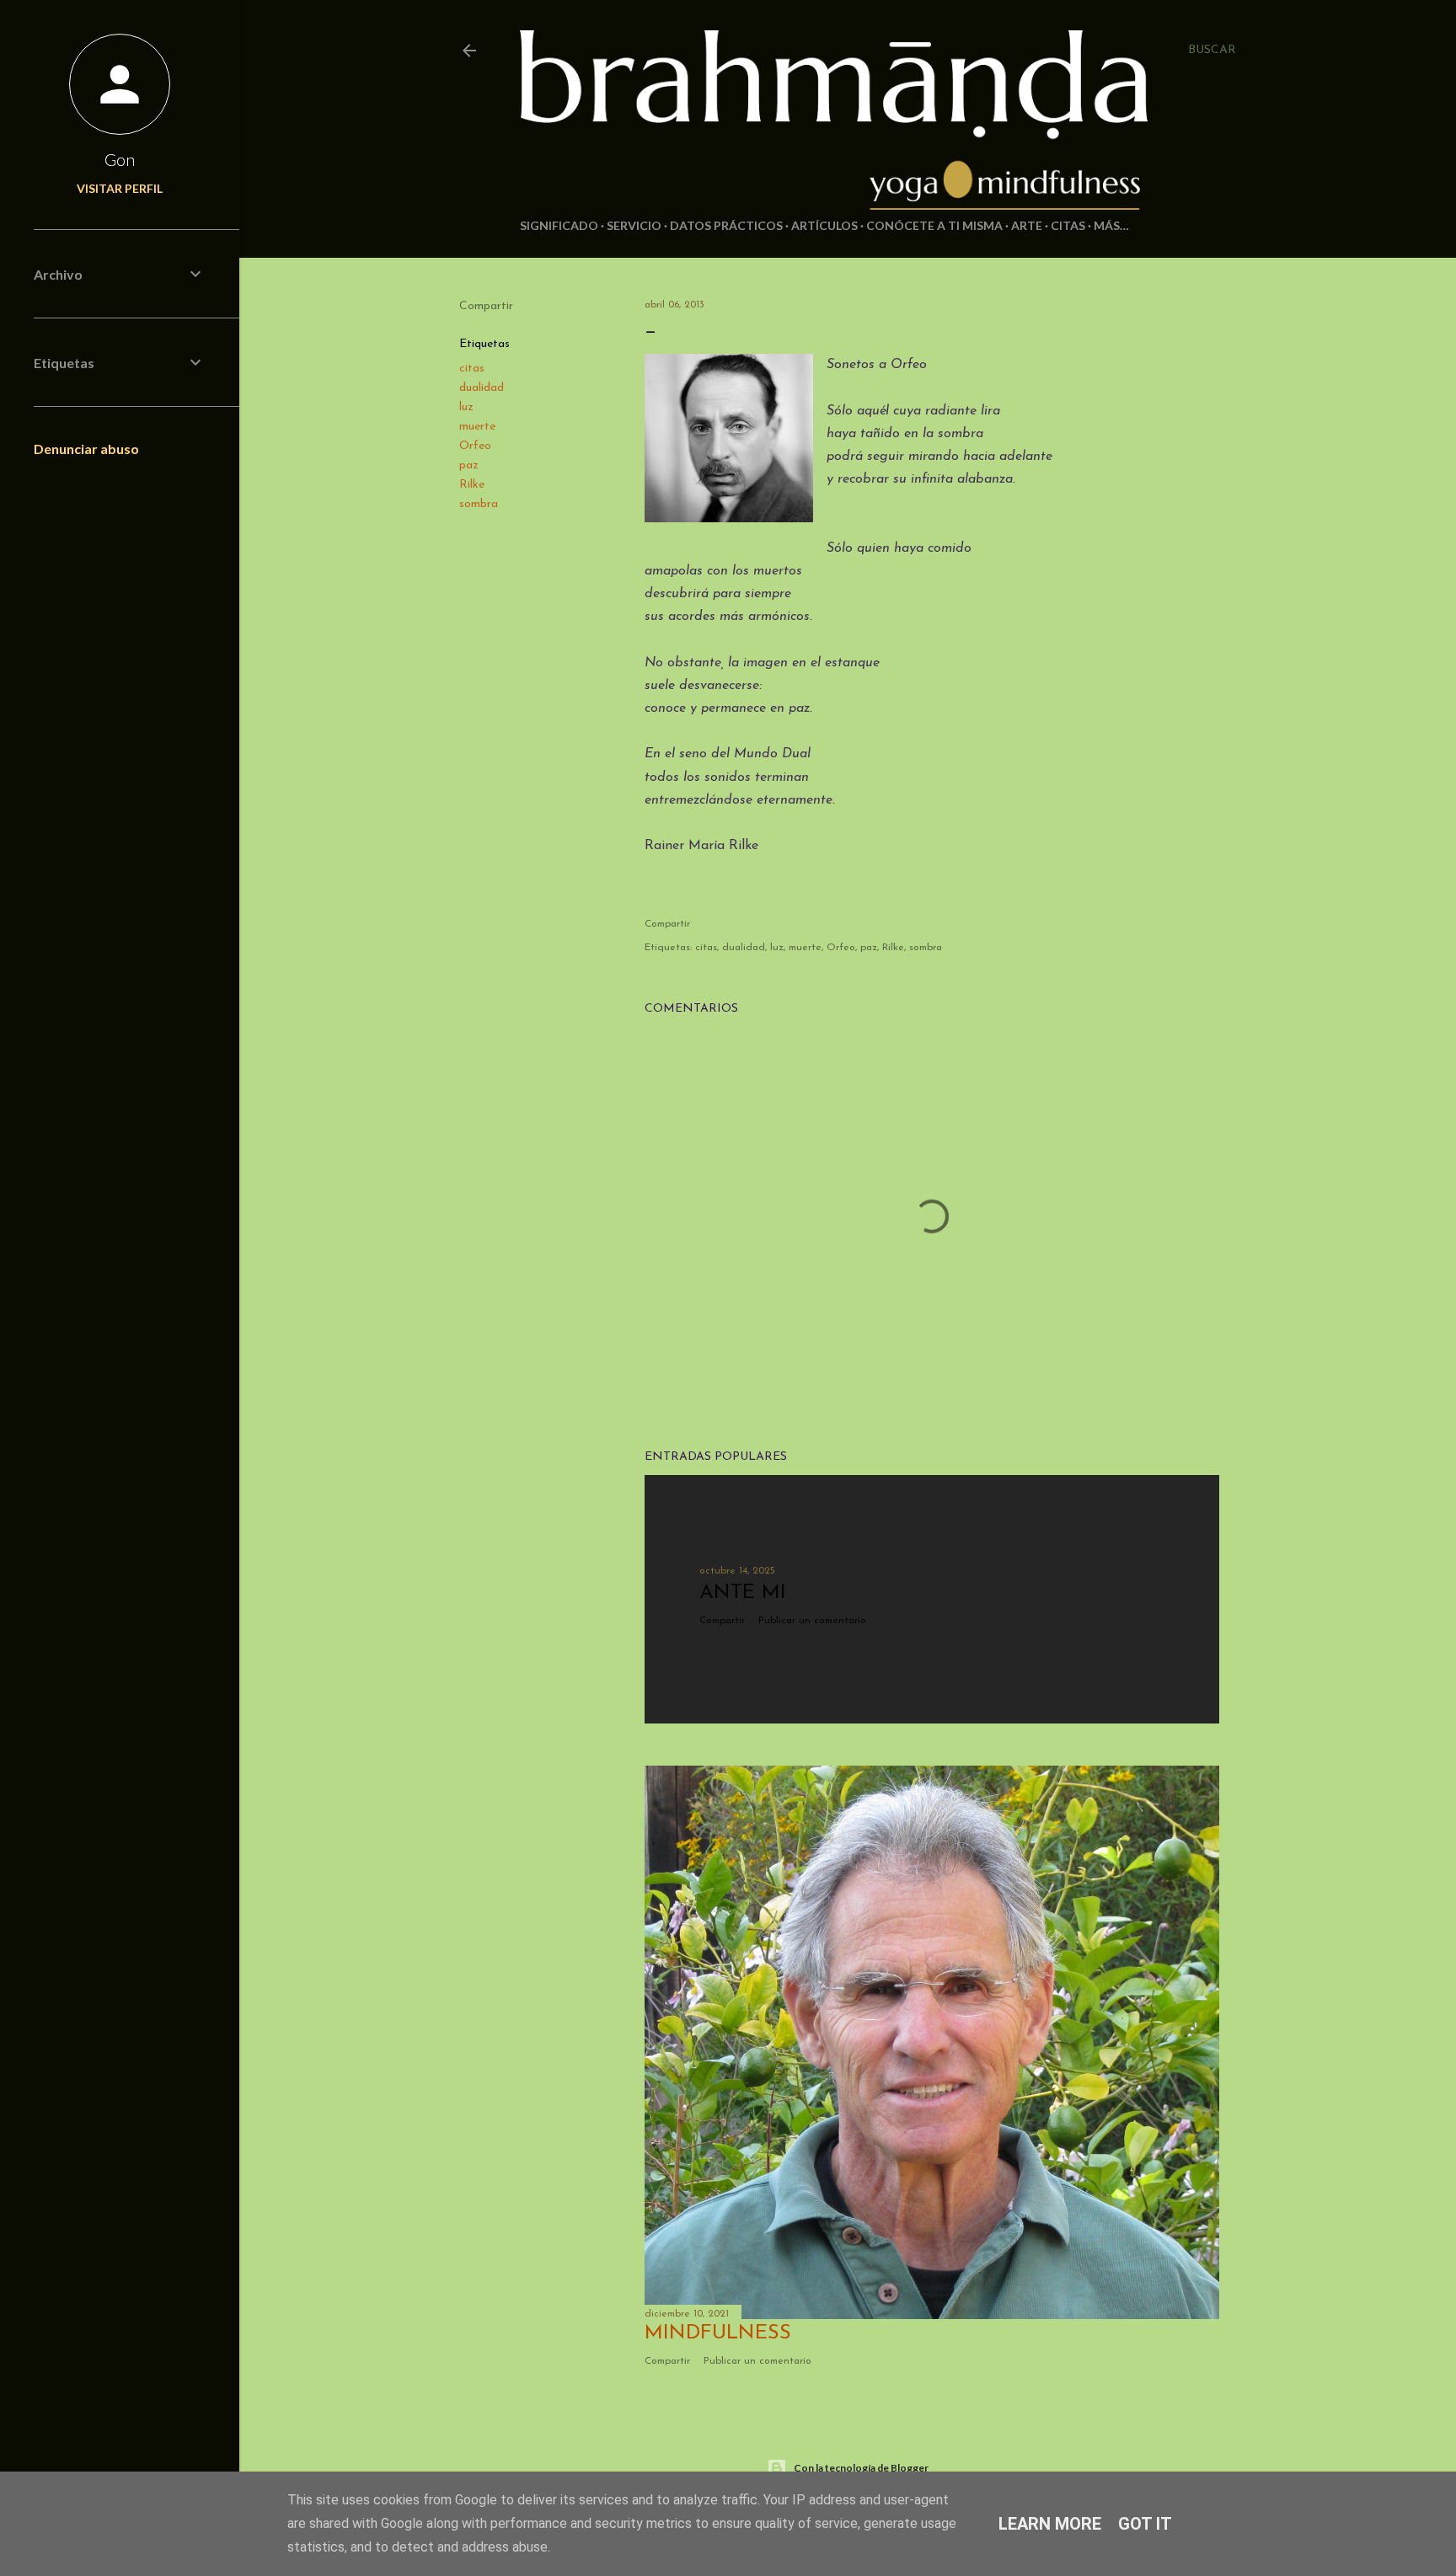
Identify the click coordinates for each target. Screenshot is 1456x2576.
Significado (559, 225)
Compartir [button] (486, 306)
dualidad (482, 388)
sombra (479, 504)
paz (469, 465)
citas (472, 369)
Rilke (472, 485)
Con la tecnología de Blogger (861, 2468)
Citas (1068, 225)
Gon (120, 159)
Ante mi (743, 1593)
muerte (477, 427)
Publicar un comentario (812, 1621)
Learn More (1050, 2524)
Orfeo (475, 446)
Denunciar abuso (86, 449)
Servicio (634, 225)
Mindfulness (718, 2333)
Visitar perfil (120, 188)
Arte (1027, 225)
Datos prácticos (726, 225)
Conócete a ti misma (934, 225)
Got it (1145, 2524)
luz (466, 407)
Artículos (824, 225)
